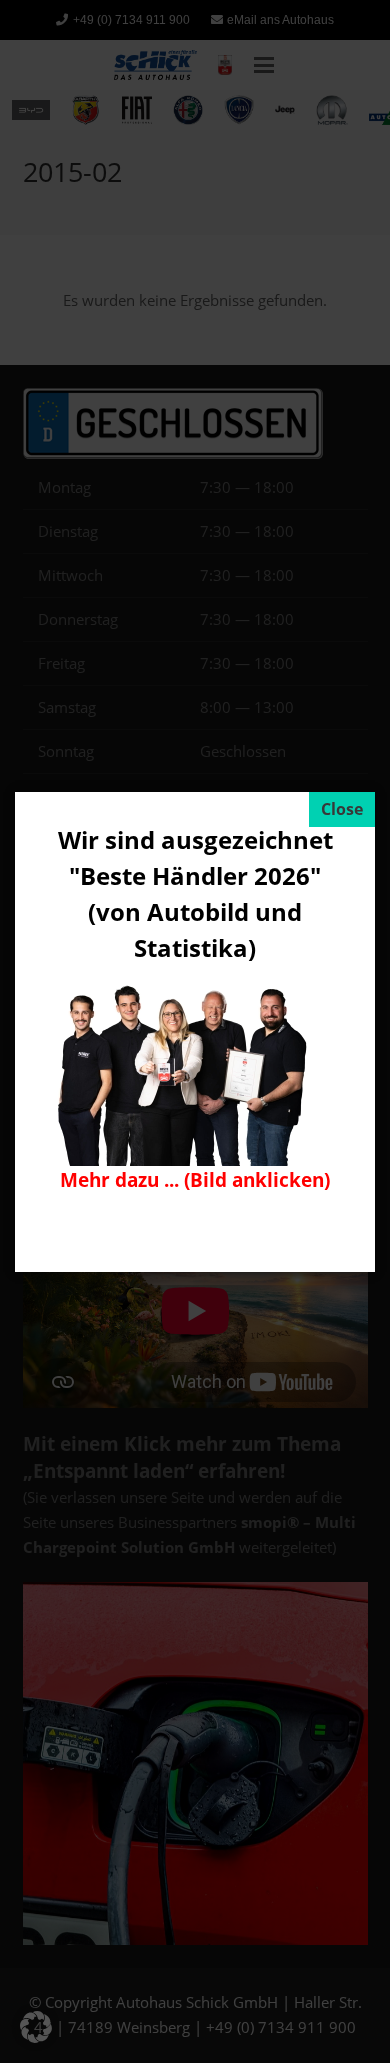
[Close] (342, 809)
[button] (36, 2027)
